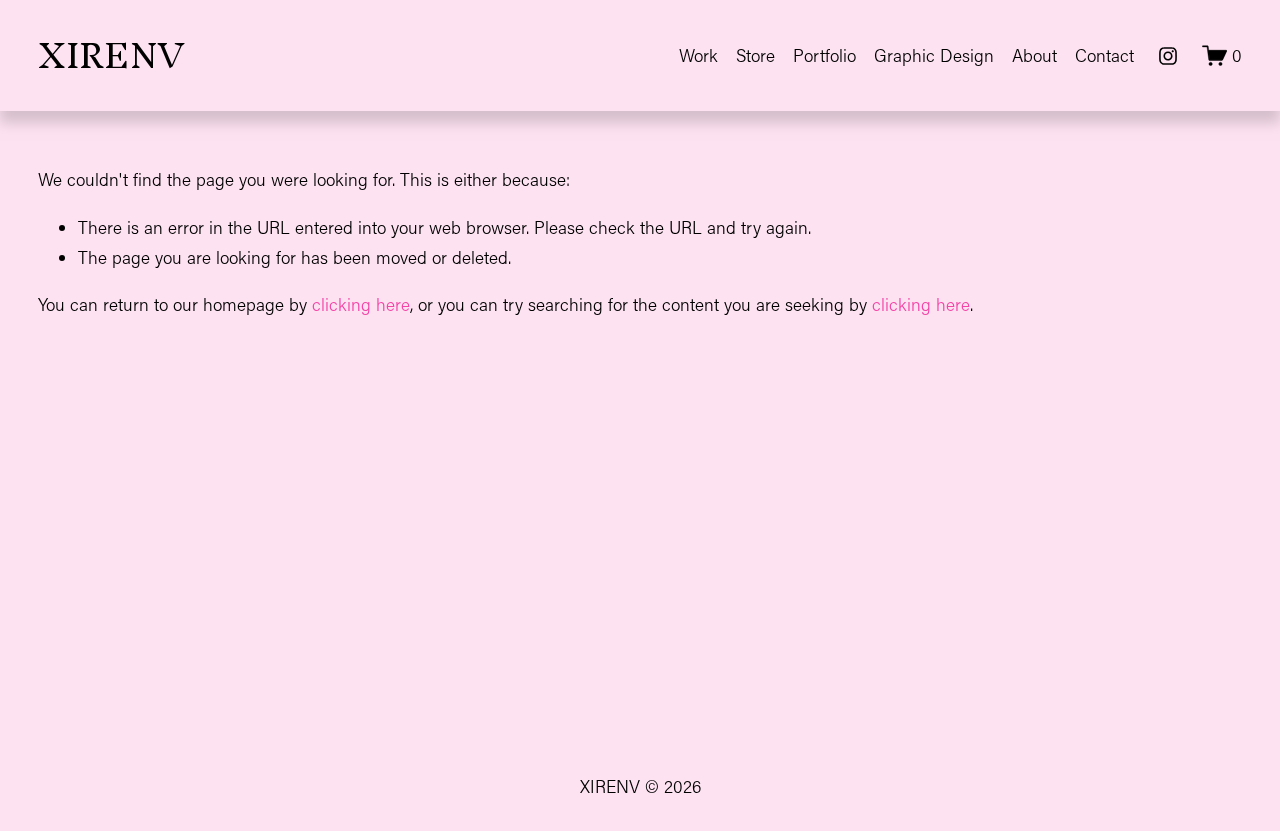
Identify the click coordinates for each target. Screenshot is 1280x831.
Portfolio (824, 55)
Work (698, 55)
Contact (1104, 55)
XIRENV (111, 55)
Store (755, 55)
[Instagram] (1168, 56)
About (1034, 55)
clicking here (361, 304)
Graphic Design (934, 55)
